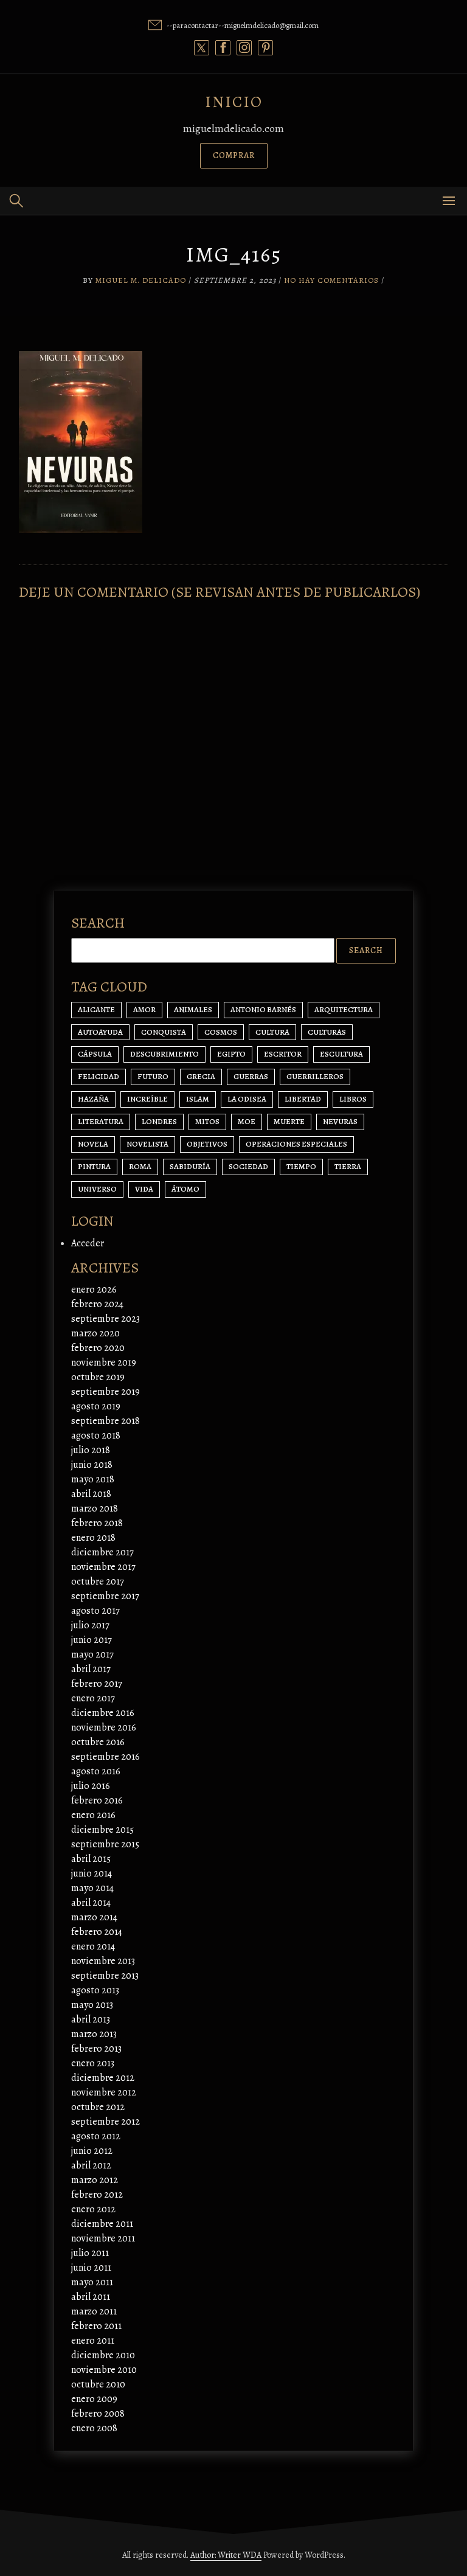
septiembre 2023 (106, 1319)
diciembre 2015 (102, 1830)
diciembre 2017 (102, 1552)
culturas (327, 1032)
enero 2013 (93, 2063)
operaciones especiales (296, 1144)
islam (198, 1099)
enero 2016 (93, 1815)
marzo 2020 (95, 1333)
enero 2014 (93, 1946)
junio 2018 (92, 1465)
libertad (303, 1099)
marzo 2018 (95, 1508)
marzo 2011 (94, 2311)
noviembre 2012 (104, 2092)
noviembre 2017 (103, 1567)
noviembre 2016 (104, 1727)
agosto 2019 (96, 1406)
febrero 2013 (96, 2049)
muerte (289, 1121)
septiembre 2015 (105, 1844)
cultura (272, 1032)
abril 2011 (91, 2297)
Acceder (88, 1243)
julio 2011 (90, 2253)
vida (144, 1189)
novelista (147, 1144)
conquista (164, 1032)
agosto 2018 (96, 1436)
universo (97, 1189)
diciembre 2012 (103, 2078)
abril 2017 (91, 1669)
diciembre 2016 (103, 1713)
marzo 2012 (95, 2180)
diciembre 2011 (102, 2224)
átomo (185, 1189)
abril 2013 (91, 2019)
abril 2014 (91, 1903)
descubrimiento (164, 1054)
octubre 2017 (98, 1581)
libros (353, 1099)
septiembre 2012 (106, 2122)
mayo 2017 (92, 1654)
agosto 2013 (95, 1990)
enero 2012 (93, 2209)
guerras (251, 1076)
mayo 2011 (92, 2282)
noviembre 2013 (103, 1961)
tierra (348, 1166)
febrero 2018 (97, 1523)
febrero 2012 (97, 2195)
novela (93, 1144)
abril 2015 (91, 1859)
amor (144, 1009)
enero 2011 (93, 2341)
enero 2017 (93, 1698)
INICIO (234, 102)
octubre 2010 (98, 2384)
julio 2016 (91, 1786)
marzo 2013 (94, 2034)
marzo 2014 (94, 1917)
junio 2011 (91, 2268)
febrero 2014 (97, 1932)
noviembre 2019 (104, 1363)
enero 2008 (94, 2428)
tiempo (301, 1166)
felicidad (99, 1076)
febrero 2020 (98, 1348)
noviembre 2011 (103, 2238)
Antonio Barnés (263, 1009)
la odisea (247, 1099)
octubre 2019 (98, 1377)
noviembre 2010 (104, 2370)
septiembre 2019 (106, 1392)
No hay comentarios (331, 280)
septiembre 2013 (105, 1976)
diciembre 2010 (103, 2355)
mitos (207, 1121)
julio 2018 (91, 1450)
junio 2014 (92, 1873)
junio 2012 (92, 2151)
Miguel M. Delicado (141, 280)
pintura (94, 1166)
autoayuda (100, 1032)
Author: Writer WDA (226, 2555)
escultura (341, 1054)
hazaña (93, 1099)
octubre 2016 (98, 1742)
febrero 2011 (96, 2326)
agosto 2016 (96, 1771)
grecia (201, 1076)
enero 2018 (93, 1538)
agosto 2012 (96, 2136)
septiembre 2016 (106, 1757)
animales (193, 1009)
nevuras (340, 1121)
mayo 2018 (93, 1479)
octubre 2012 (98, 2107)
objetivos (207, 1144)
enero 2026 (94, 1290)
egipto (231, 1054)
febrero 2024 (97, 1304)
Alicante (96, 1009)
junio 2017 (92, 1640)
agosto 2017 (95, 1611)
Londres (159, 1121)
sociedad (248, 1166)
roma (140, 1166)
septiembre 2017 (105, 1596)
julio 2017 (90, 1625)
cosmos (221, 1032)
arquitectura (344, 1009)
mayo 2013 (92, 2005)
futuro (153, 1076)
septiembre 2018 (106, 1421)
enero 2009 (94, 2399)
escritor (283, 1054)
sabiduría (190, 1166)
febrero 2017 (97, 1684)
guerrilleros (315, 1076)
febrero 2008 (98, 2414)
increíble (147, 1099)
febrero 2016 (97, 1800)
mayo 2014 (92, 1888)
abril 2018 (91, 1494)
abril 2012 (91, 2165)
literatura (101, 1121)
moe (247, 1121)
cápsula (95, 1054)
